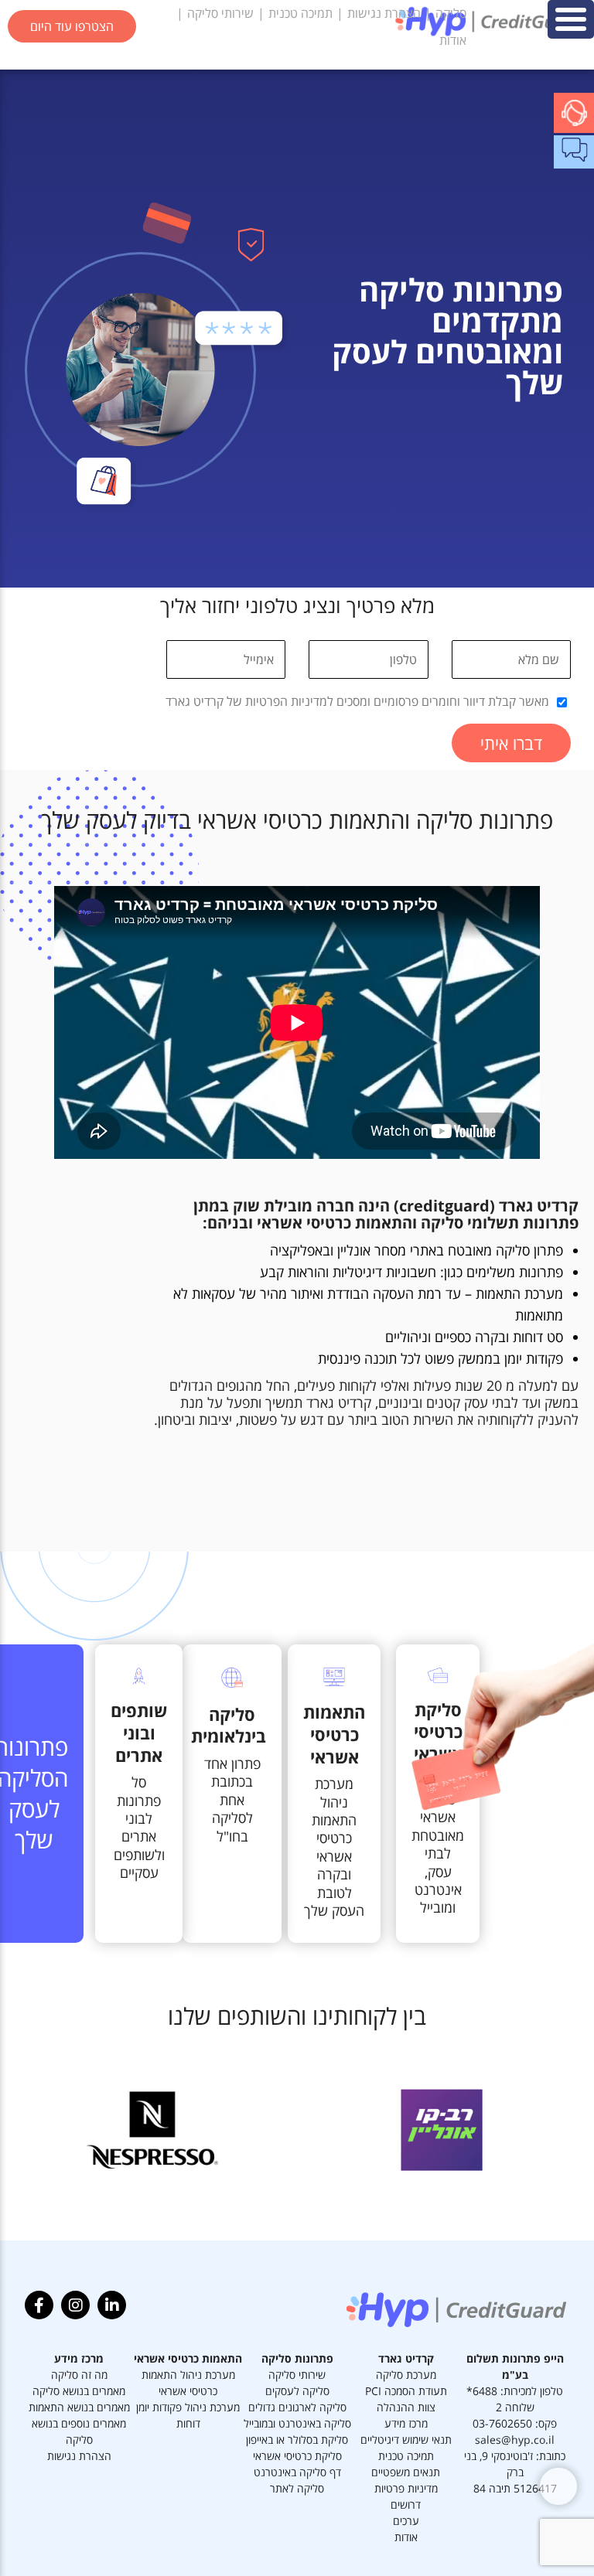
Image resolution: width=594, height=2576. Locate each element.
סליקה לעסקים (297, 2391)
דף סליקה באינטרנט (297, 2472)
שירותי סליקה (220, 13)
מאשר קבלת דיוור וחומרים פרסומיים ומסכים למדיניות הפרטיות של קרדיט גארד (357, 701)
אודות (453, 40)
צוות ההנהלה (406, 2407)
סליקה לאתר (297, 2488)
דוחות (188, 2423)
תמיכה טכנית (300, 13)
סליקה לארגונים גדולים (297, 2407)
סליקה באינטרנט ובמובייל (297, 2423)
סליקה (451, 13)
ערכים (406, 2521)
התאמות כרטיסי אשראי (334, 1734)
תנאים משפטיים (406, 2472)
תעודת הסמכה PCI (406, 2391)
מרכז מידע (406, 2423)
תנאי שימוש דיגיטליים (406, 2440)
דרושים (406, 2504)
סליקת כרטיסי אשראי (297, 2456)
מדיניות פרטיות (406, 2488)
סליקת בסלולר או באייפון (297, 2440)
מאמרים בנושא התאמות (79, 2407)
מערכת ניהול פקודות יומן (188, 2407)
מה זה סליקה (79, 2375)
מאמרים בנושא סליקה (79, 2391)
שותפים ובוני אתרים (139, 1732)
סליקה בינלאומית (229, 1725)
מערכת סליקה (406, 2375)
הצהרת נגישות (384, 13)
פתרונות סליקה (297, 2358)
